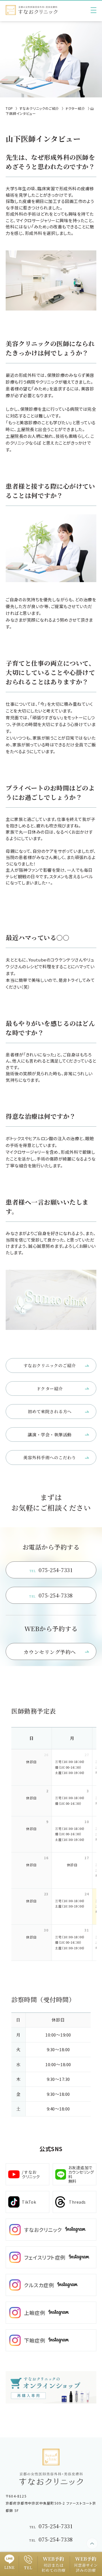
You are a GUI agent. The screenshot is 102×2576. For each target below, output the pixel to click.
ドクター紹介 (50, 1388)
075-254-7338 (51, 1595)
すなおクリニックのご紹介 (50, 1365)
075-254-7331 (51, 1570)
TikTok (29, 2202)
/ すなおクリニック (31, 2174)
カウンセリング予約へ (50, 1652)
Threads (77, 2202)
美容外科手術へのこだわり (50, 1457)
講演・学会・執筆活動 (50, 1435)
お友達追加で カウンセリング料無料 (81, 2174)
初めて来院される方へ (50, 1411)
